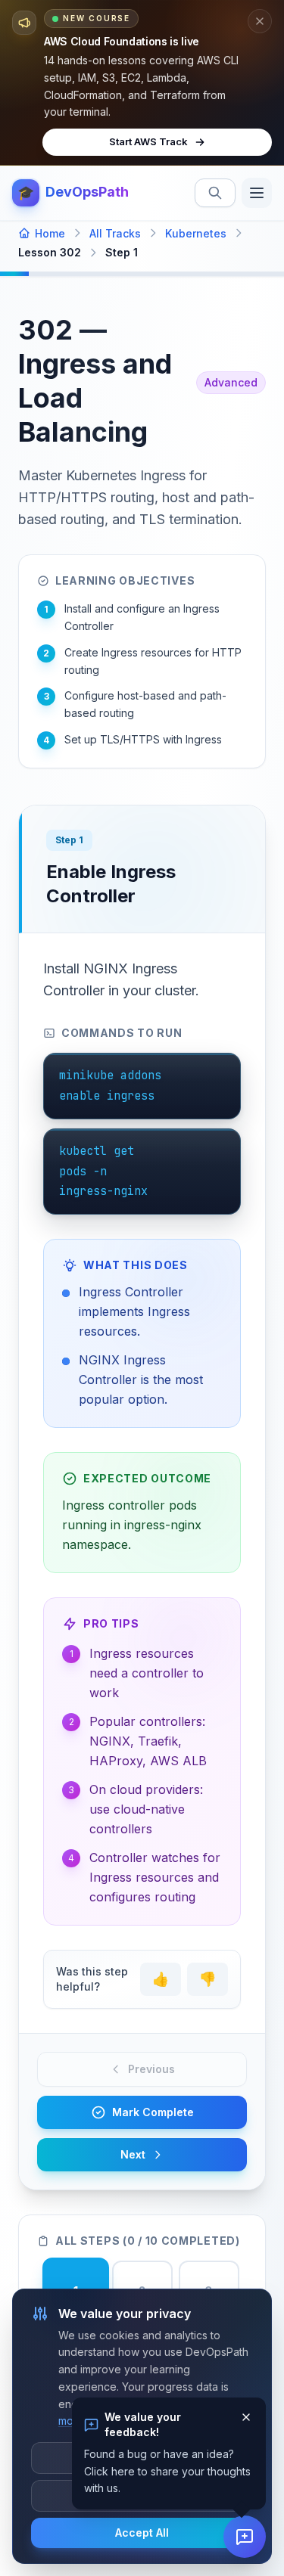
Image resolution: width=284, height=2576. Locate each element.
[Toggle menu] (257, 193)
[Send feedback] (245, 2537)
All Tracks (115, 233)
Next (133, 2154)
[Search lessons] (215, 193)
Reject (142, 2458)
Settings (142, 2495)
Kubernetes (196, 233)
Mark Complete (153, 2112)
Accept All (142, 2533)
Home (50, 233)
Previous (151, 2069)
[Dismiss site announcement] (260, 21)
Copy (209, 1074)
